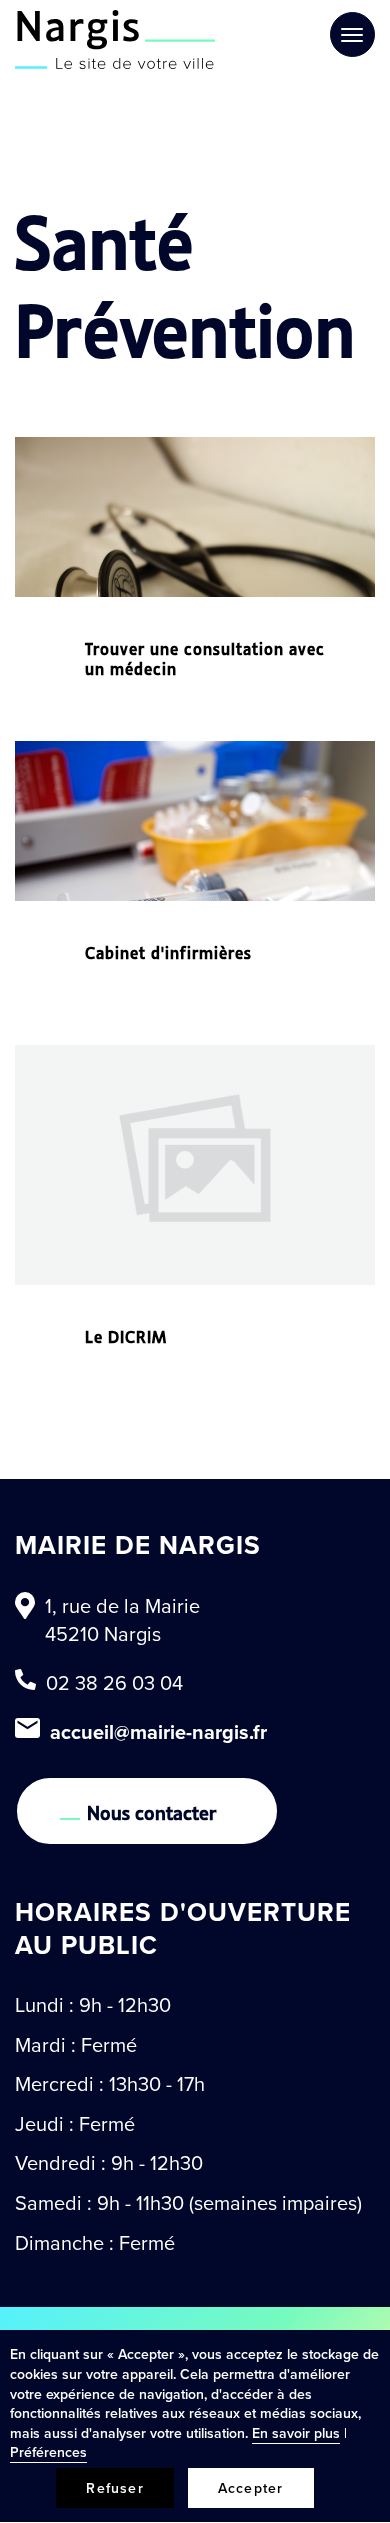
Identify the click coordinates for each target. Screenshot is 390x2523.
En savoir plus (296, 2433)
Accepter (251, 2488)
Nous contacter (152, 1811)
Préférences (48, 2452)
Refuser (114, 2488)
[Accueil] (115, 39)
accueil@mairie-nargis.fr (158, 1731)
